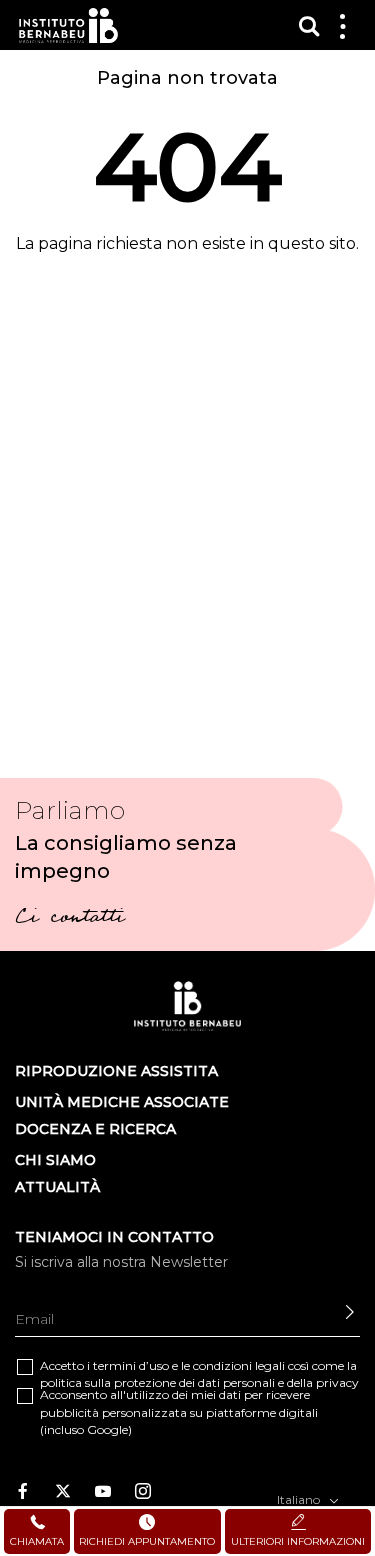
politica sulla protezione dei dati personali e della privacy (199, 1382)
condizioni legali (239, 1365)
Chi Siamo (55, 1160)
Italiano (300, 1499)
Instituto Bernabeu (68, 25)
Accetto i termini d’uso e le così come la (199, 1374)
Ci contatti (69, 919)
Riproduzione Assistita (116, 1071)
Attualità (57, 1187)
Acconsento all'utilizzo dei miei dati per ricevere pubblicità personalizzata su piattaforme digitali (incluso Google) (179, 1411)
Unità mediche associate (122, 1102)
